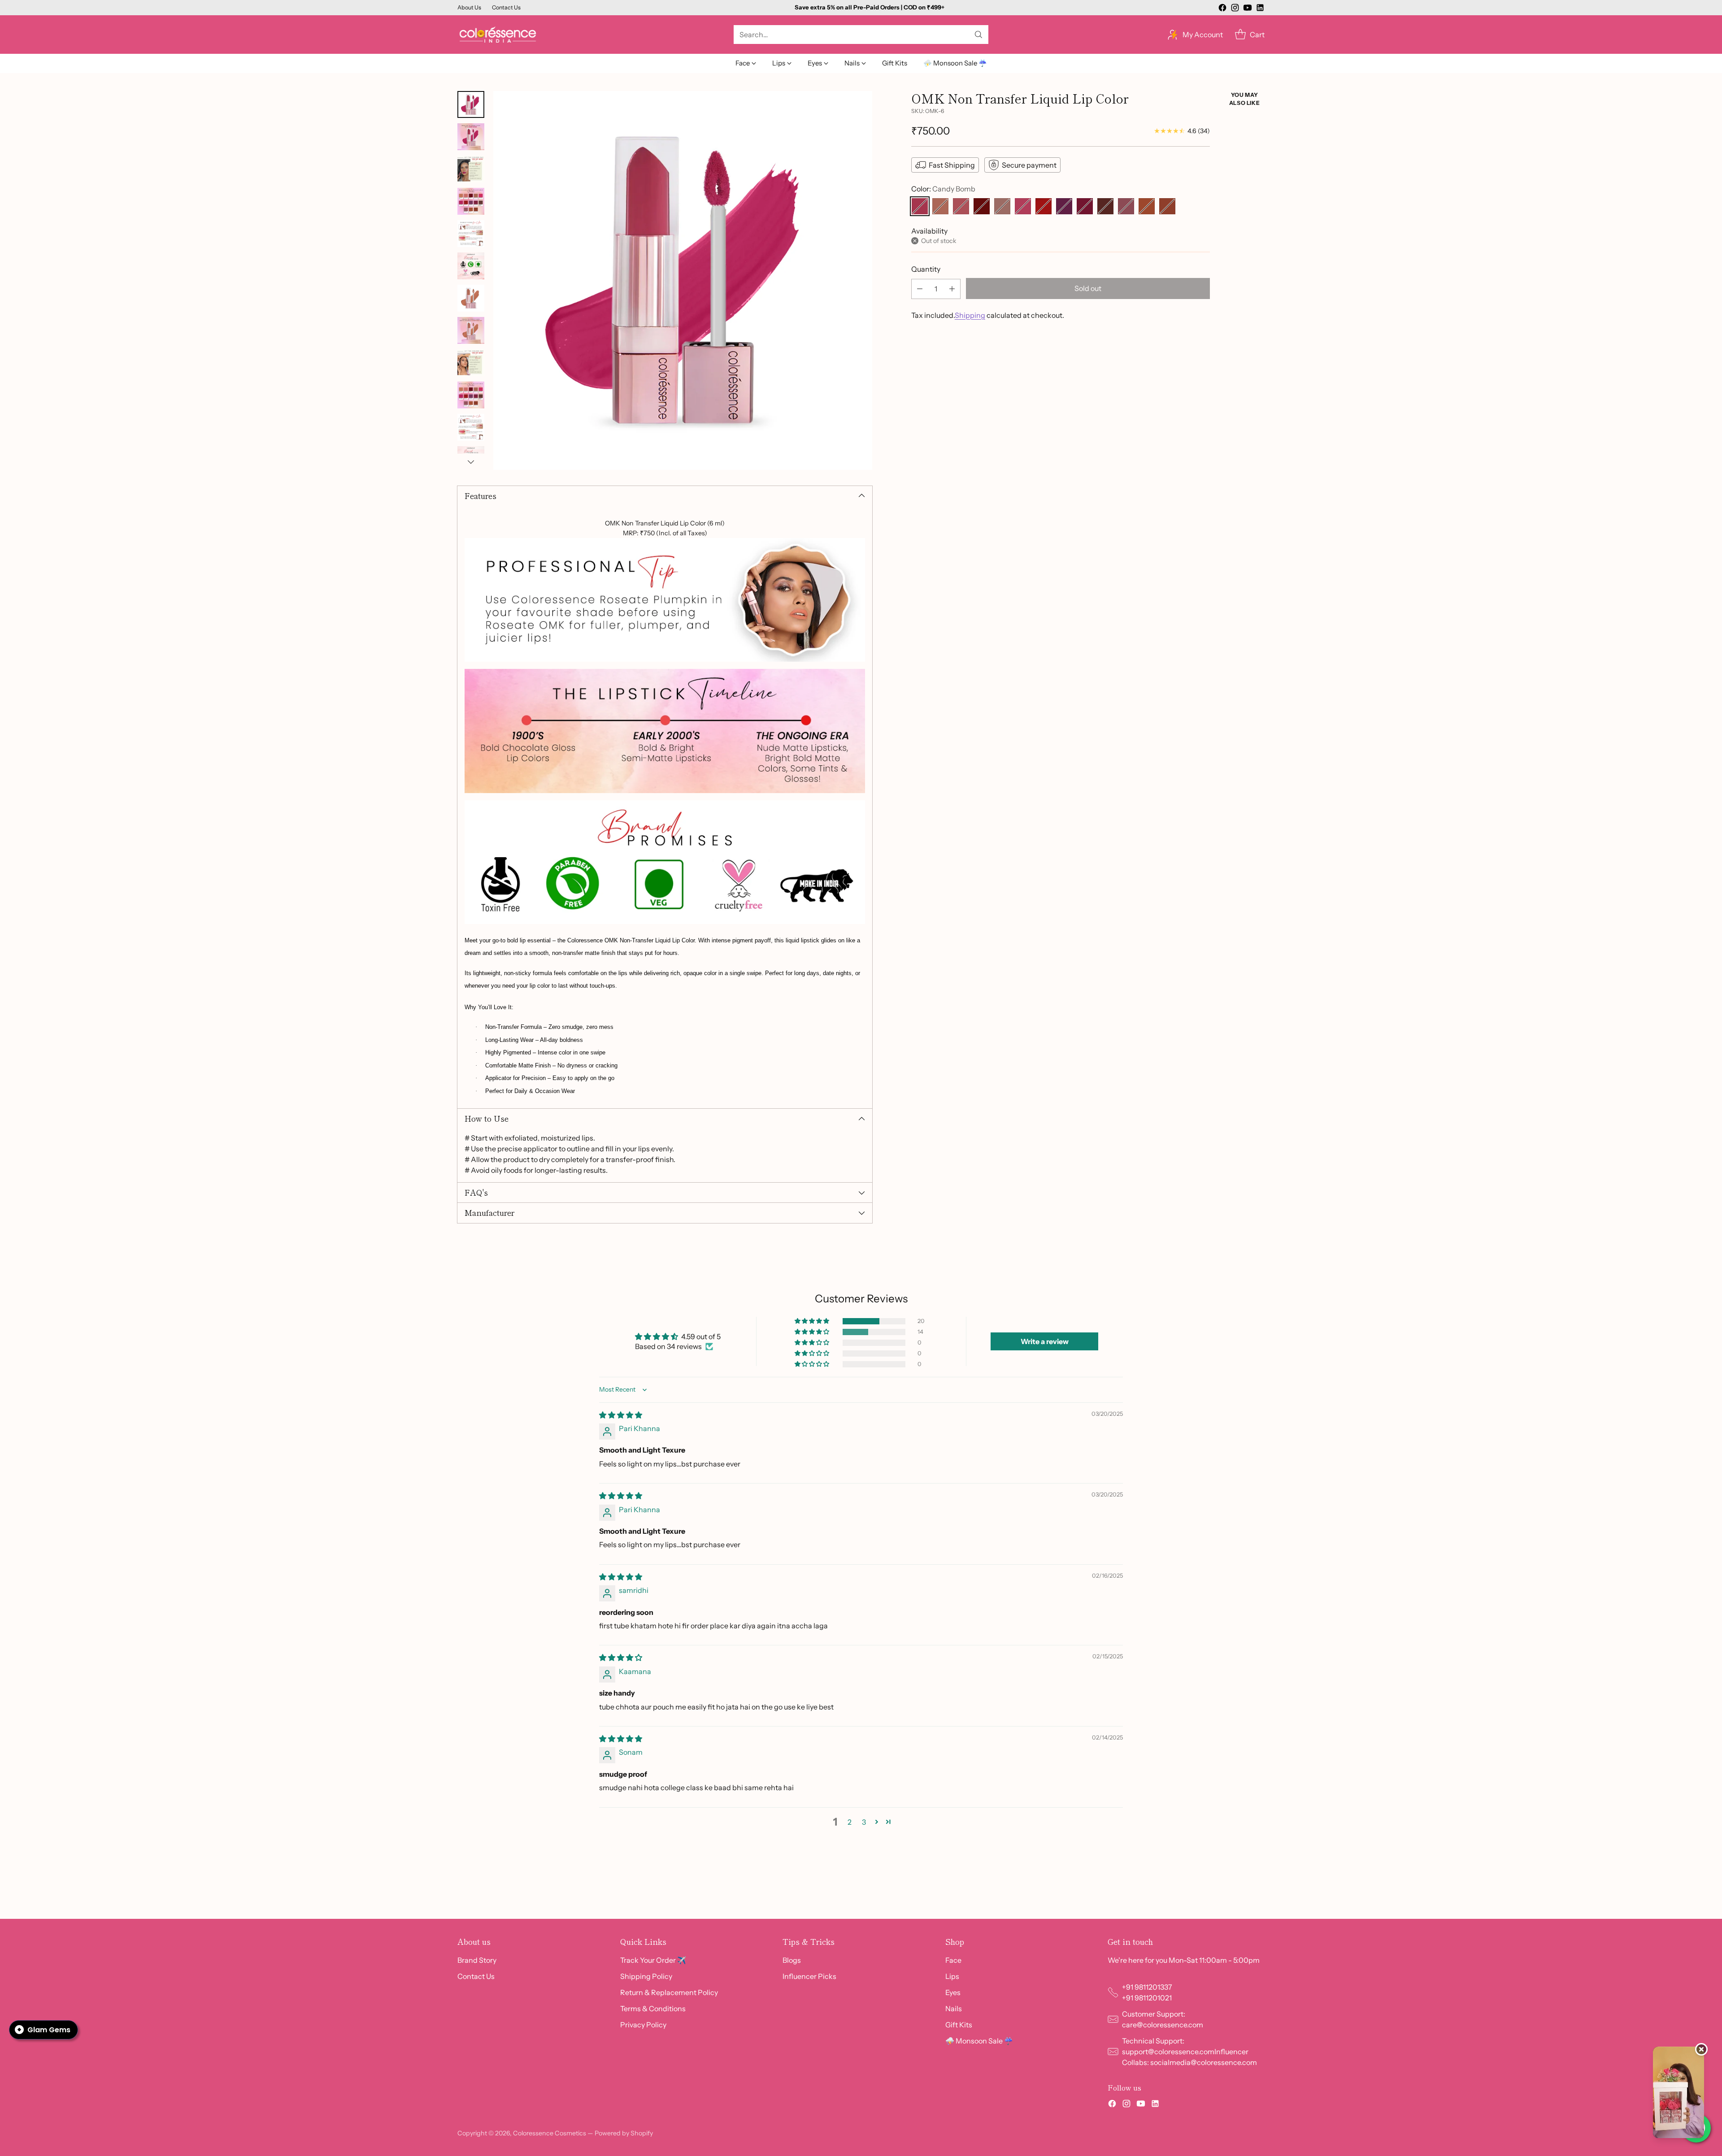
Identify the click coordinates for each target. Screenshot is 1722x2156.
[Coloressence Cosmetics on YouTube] (1248, 9)
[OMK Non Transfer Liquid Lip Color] (683, 280)
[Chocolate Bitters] (1105, 206)
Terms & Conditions (653, 2009)
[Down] (471, 462)
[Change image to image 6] (471, 266)
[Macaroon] (1064, 206)
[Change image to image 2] (471, 137)
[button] (813, 1321)
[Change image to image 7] (471, 298)
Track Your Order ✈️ (653, 1960)
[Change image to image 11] (471, 427)
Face (953, 1960)
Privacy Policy (643, 2025)
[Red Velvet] (1044, 206)
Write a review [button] (1045, 1341)
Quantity (926, 269)
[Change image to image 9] (471, 363)
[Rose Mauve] (1126, 206)
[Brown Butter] (1002, 206)
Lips (952, 1976)
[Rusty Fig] (1147, 206)
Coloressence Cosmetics (550, 2133)
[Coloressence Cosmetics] (498, 35)
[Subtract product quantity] (920, 288)
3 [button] (864, 1822)
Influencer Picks (809, 1976)
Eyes (953, 1992)
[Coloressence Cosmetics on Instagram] (1235, 9)
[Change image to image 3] (471, 169)
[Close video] (1701, 2049)
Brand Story (477, 1960)
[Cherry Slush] (1085, 206)
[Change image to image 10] (471, 395)
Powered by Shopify (624, 2133)
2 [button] (850, 1822)
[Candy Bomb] (920, 206)
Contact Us (476, 1976)
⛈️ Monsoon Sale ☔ (979, 2041)
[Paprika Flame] (1167, 206)
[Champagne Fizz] (940, 206)
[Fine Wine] (982, 206)
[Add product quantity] (952, 288)
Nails (954, 2009)
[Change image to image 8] (471, 330)
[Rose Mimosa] (1023, 206)
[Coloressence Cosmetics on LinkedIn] (1260, 9)
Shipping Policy (646, 1976)
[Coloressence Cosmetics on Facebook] (1222, 9)
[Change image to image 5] (471, 234)
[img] (621, 1415)
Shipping (970, 315)
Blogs (792, 1960)
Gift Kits (959, 2025)
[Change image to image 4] (471, 201)
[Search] (978, 35)
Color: (943, 189)
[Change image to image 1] (471, 104)
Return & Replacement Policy (669, 1992)
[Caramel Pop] (961, 206)
